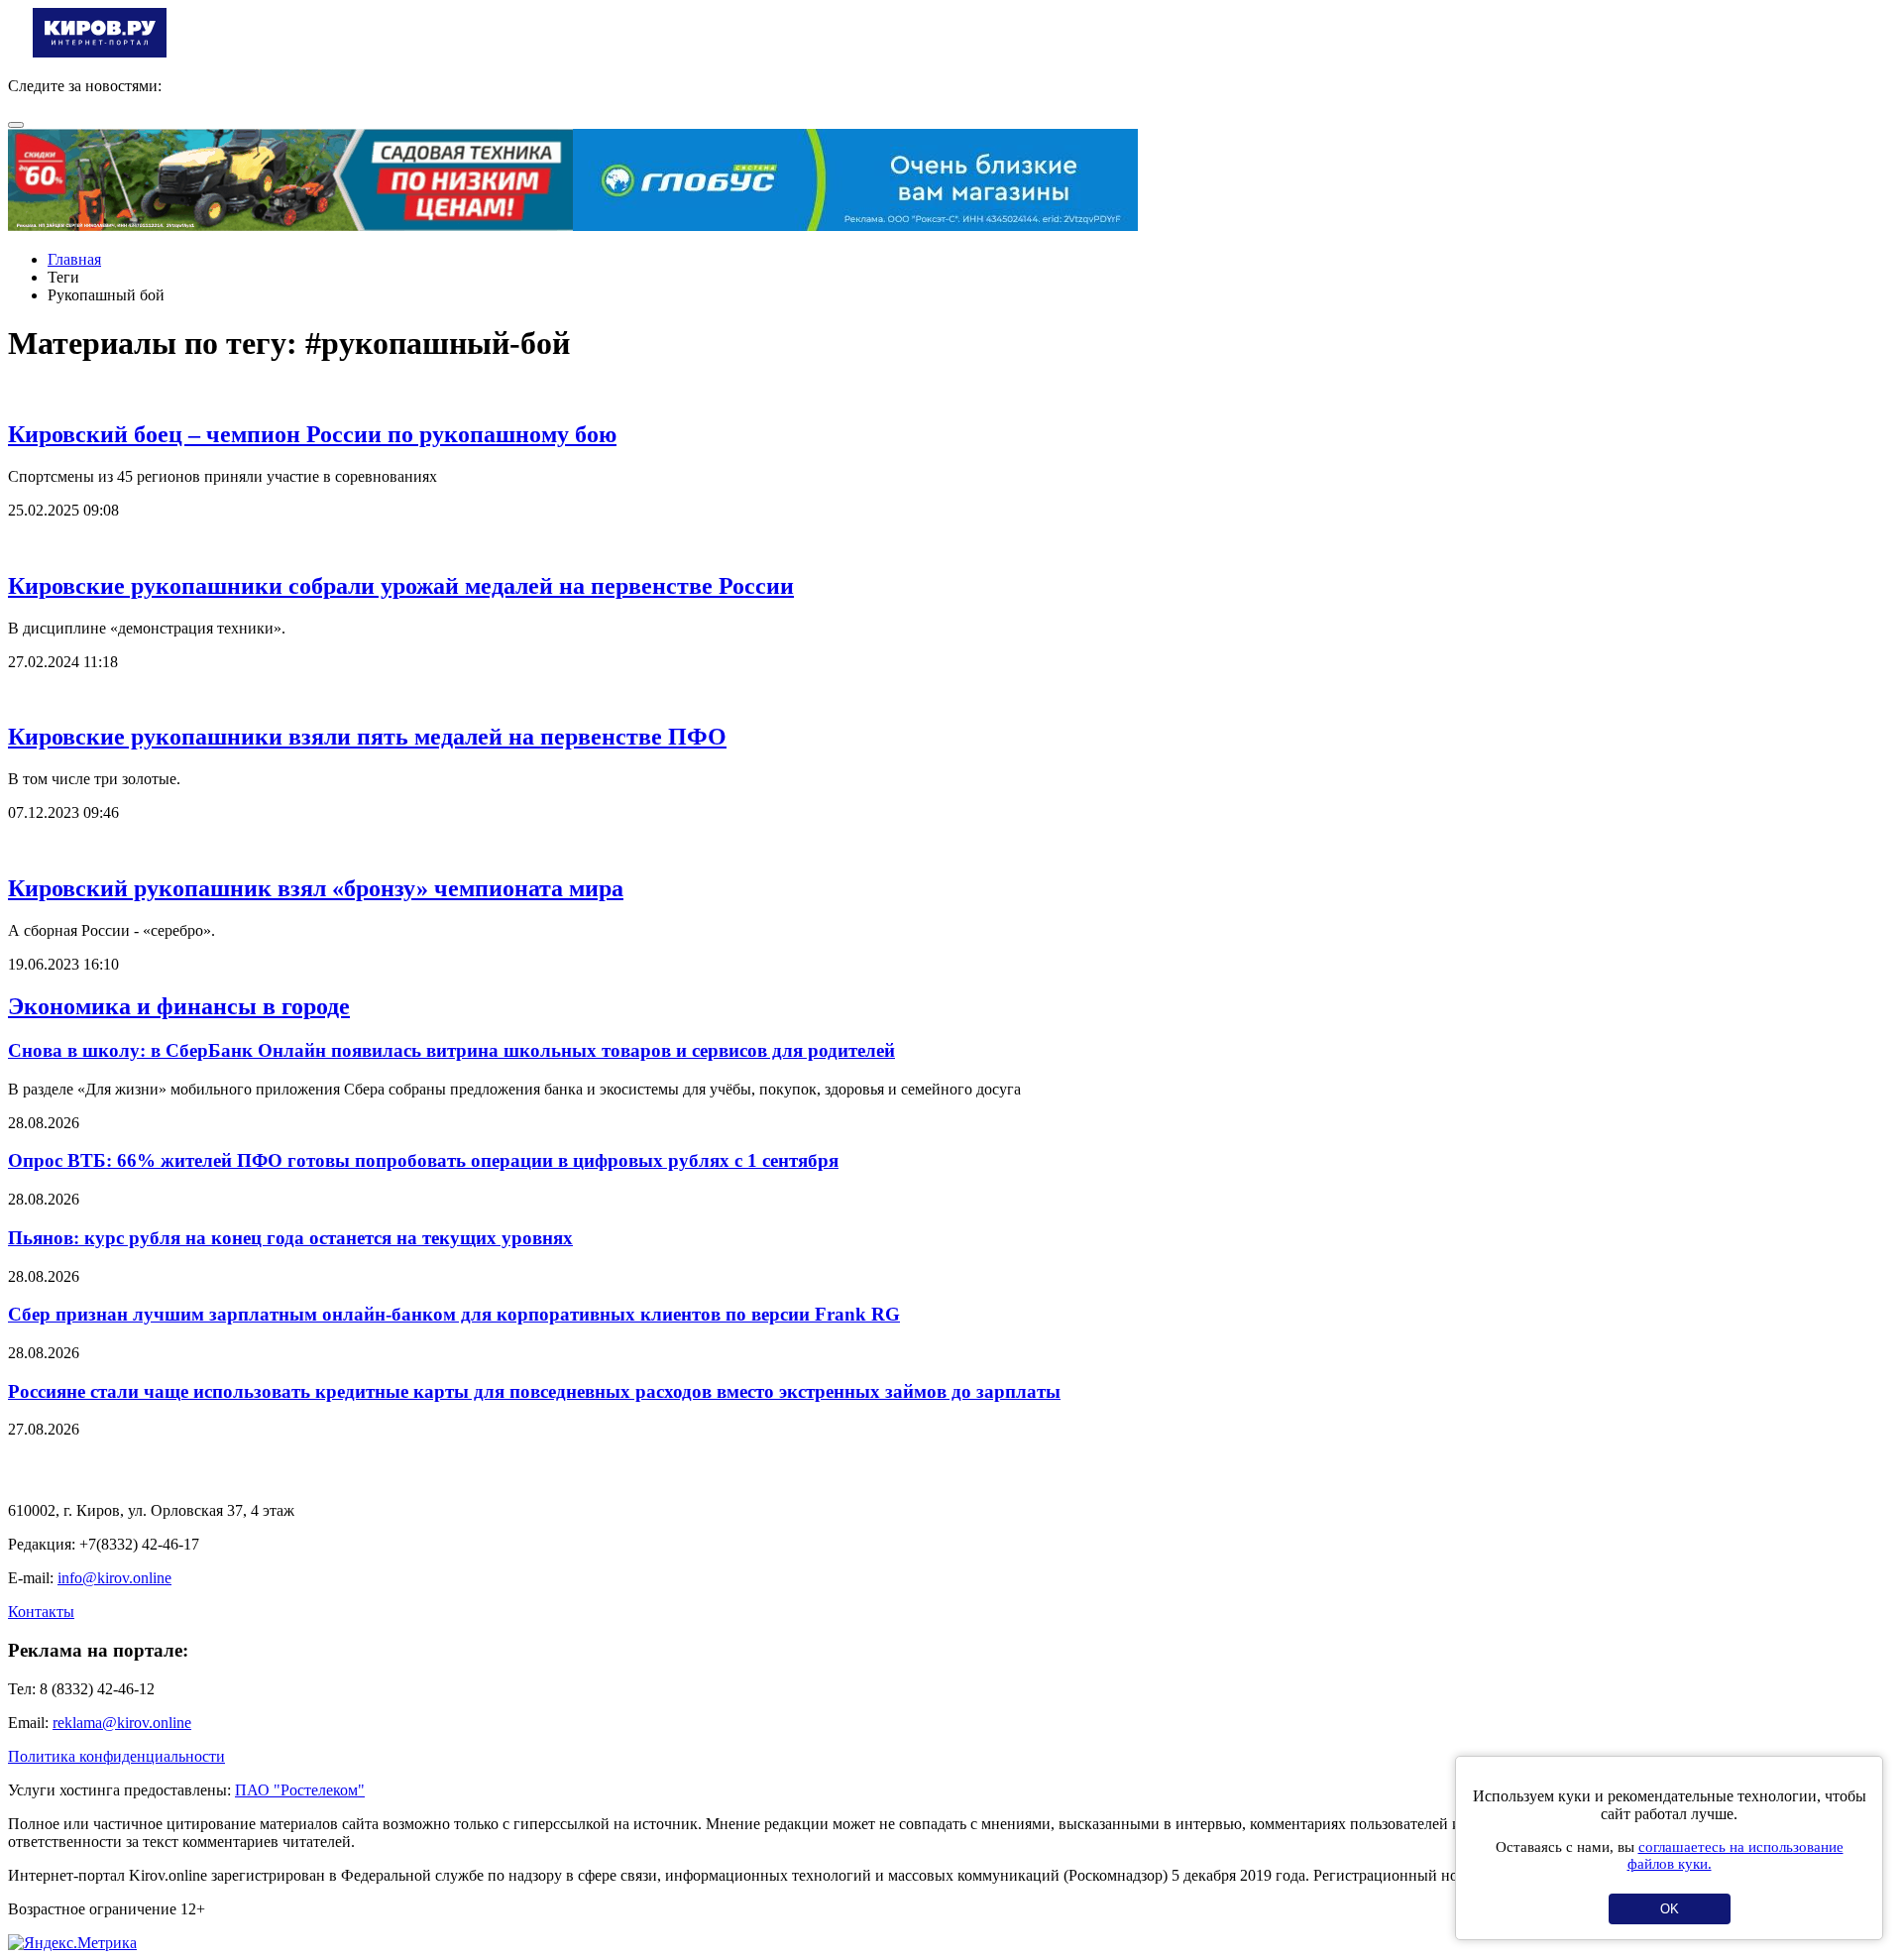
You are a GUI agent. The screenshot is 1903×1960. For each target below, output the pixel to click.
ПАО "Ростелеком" (300, 1790)
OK (1670, 1909)
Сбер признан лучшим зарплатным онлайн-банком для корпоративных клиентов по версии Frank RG (454, 1314)
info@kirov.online (114, 1578)
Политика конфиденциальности (116, 1756)
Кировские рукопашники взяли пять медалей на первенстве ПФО (367, 737)
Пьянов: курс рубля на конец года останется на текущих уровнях (290, 1238)
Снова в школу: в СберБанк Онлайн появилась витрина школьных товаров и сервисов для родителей (451, 1050)
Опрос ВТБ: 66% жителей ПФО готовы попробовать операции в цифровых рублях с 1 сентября (423, 1160)
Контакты (41, 1612)
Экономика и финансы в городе (179, 1006)
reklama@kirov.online (122, 1723)
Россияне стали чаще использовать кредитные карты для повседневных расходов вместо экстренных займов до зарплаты (534, 1391)
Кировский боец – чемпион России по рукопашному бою (312, 434)
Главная (74, 259)
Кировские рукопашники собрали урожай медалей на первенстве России (401, 586)
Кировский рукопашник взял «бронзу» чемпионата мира (316, 888)
